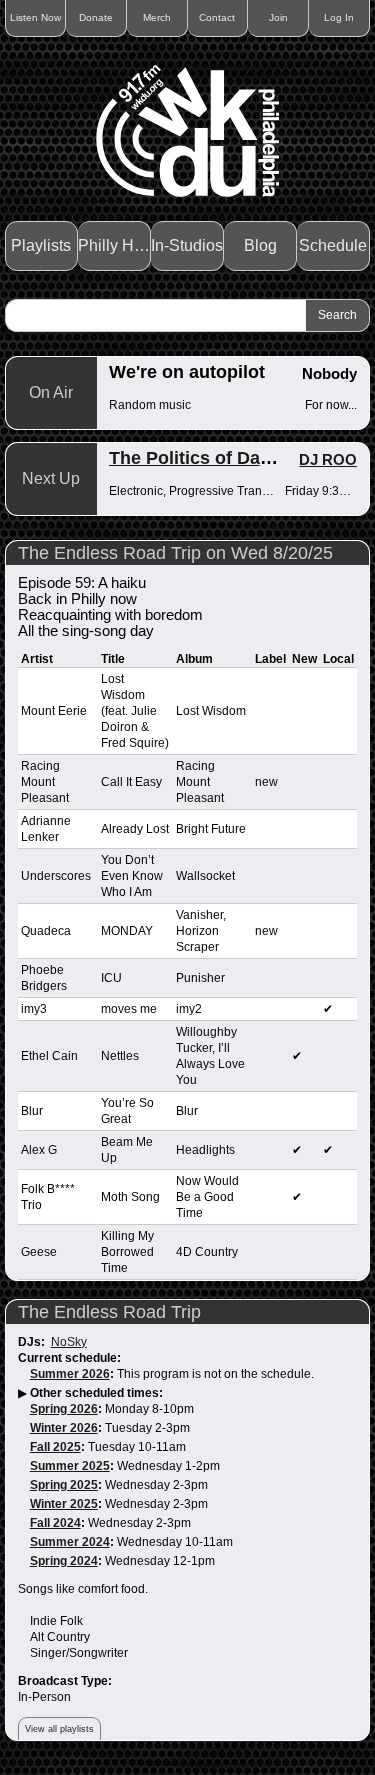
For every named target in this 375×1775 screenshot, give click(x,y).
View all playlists (59, 1729)
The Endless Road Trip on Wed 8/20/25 (175, 553)
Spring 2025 (64, 1485)
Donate (96, 17)
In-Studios (187, 245)
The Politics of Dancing (208, 458)
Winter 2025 (64, 1504)
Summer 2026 (70, 1374)
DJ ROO (328, 459)
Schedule (333, 245)
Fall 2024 (55, 1523)
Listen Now (35, 17)
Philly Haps (114, 245)
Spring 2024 (64, 1561)
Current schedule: (69, 1358)
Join (278, 17)
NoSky (69, 1342)
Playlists (41, 245)
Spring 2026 (64, 1409)
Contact (217, 17)
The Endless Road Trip (109, 1312)
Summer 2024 (70, 1542)
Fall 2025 (55, 1447)
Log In (339, 17)
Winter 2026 (64, 1428)
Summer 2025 (70, 1466)
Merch (157, 17)
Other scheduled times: (96, 1393)
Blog (260, 245)
